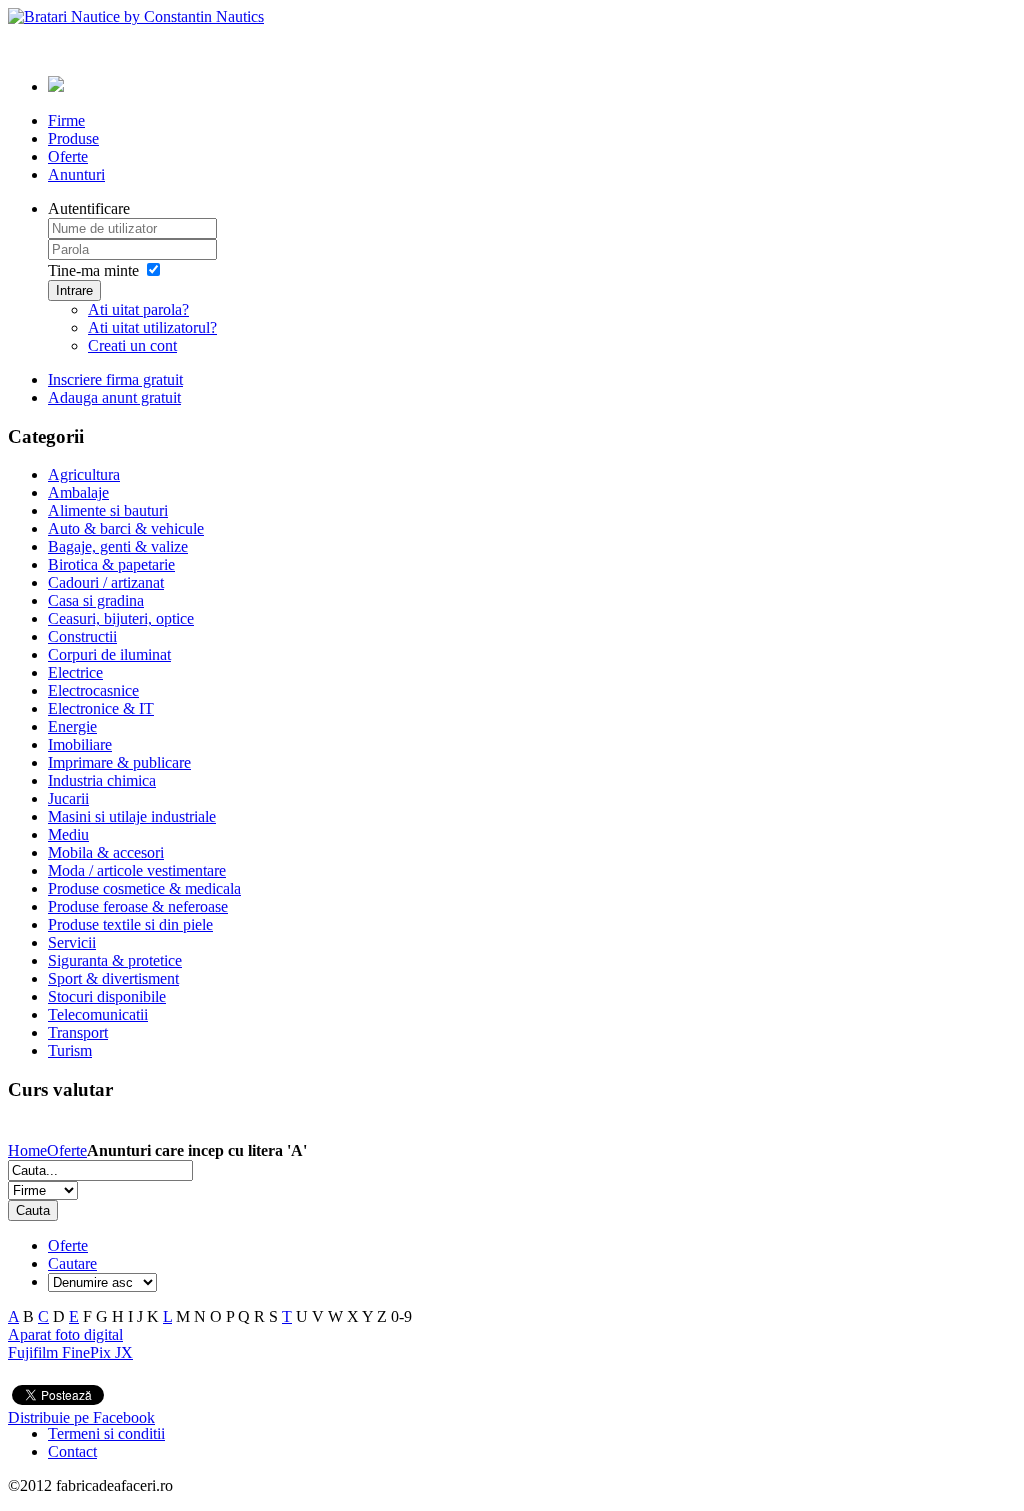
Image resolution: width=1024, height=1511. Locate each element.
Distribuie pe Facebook (81, 1417)
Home (27, 1150)
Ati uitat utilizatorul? (152, 327)
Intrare (74, 290)
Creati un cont (132, 345)
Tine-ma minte (93, 270)
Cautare (72, 1263)
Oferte (67, 1150)
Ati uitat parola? (138, 309)
